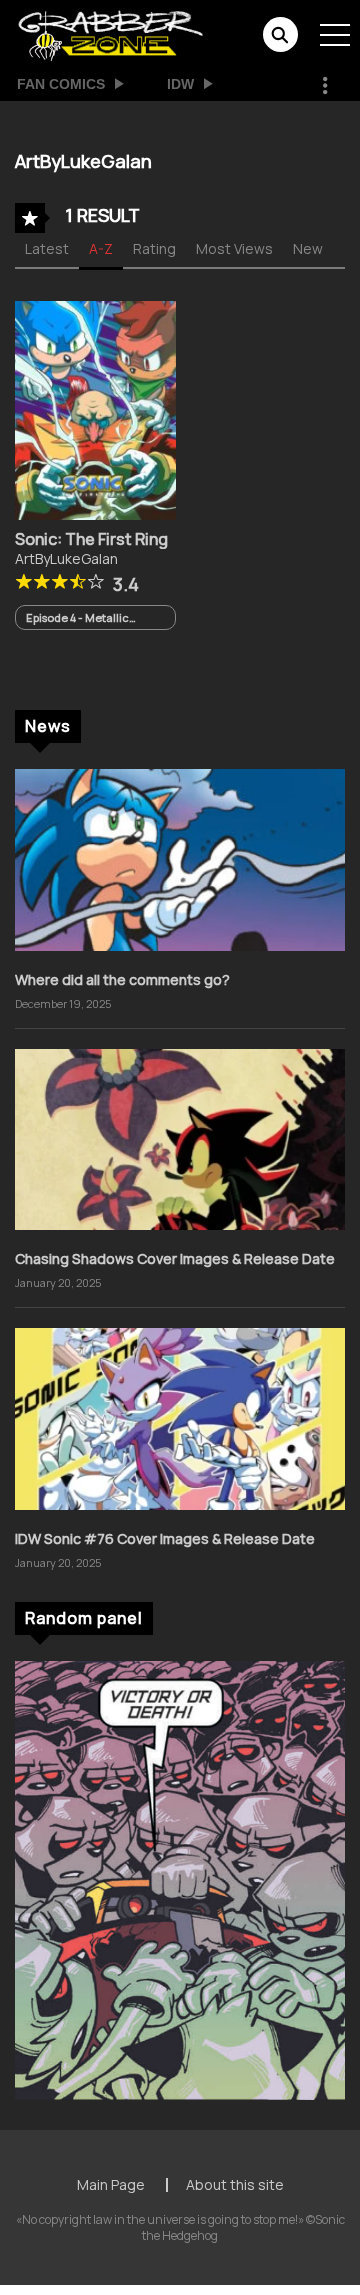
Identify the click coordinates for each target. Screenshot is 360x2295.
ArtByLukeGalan (66, 558)
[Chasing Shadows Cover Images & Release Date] (180, 1137)
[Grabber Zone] (110, 33)
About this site (235, 2184)
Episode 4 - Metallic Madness (77, 617)
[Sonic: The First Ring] (95, 408)
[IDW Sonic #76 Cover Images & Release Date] (180, 1417)
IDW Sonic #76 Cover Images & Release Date (165, 1538)
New (308, 248)
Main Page (111, 2184)
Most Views (234, 248)
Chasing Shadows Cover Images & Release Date (175, 1258)
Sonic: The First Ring (91, 539)
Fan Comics (61, 84)
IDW (180, 84)
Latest (47, 248)
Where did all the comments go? (122, 979)
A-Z (101, 248)
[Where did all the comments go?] (180, 858)
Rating (154, 248)
